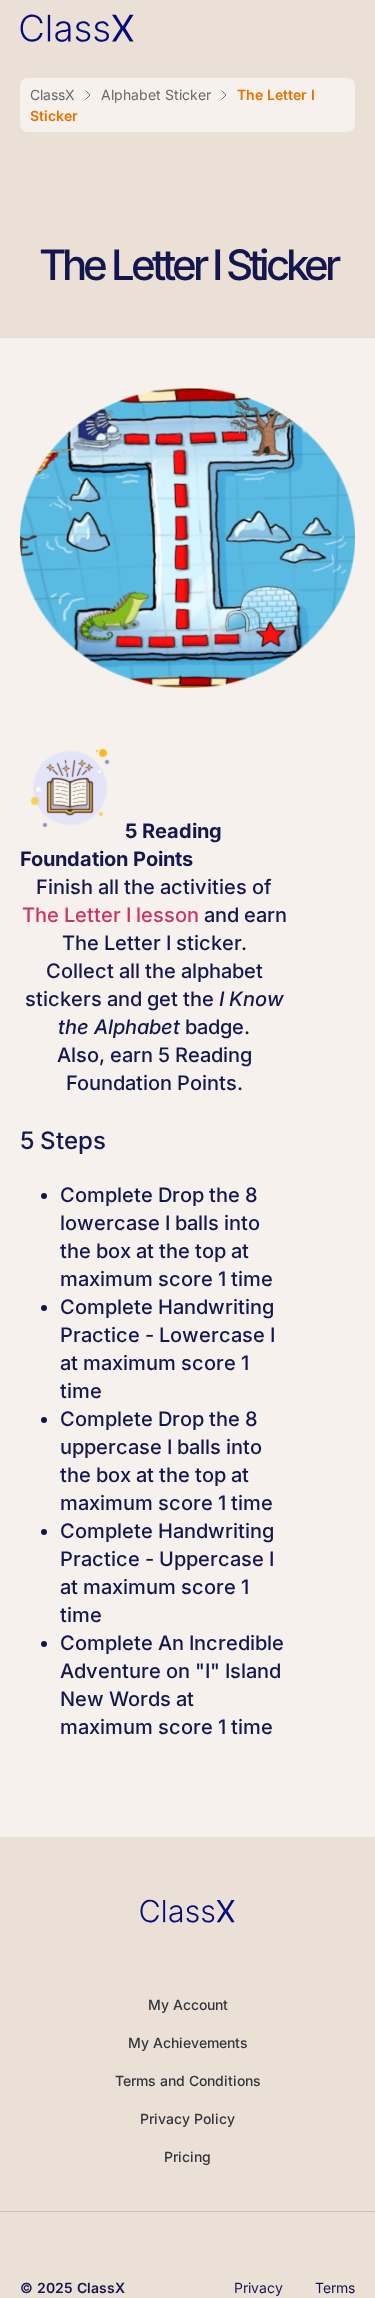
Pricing (187, 2156)
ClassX (52, 94)
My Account (188, 2004)
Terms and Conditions (188, 2080)
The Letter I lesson (110, 915)
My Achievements (188, 2042)
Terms (335, 2288)
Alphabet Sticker (156, 94)
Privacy (258, 2288)
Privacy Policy (187, 2118)
